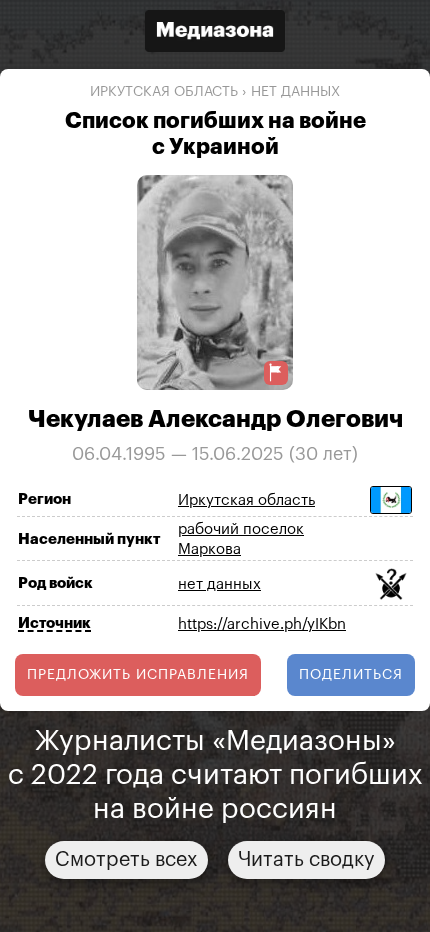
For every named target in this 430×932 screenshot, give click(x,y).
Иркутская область (164, 92)
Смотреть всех (126, 860)
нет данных (295, 92)
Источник (54, 623)
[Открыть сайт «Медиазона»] (215, 33)
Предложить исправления (138, 675)
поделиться (351, 675)
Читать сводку (306, 860)
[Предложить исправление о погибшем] (276, 372)
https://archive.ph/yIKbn (262, 624)
